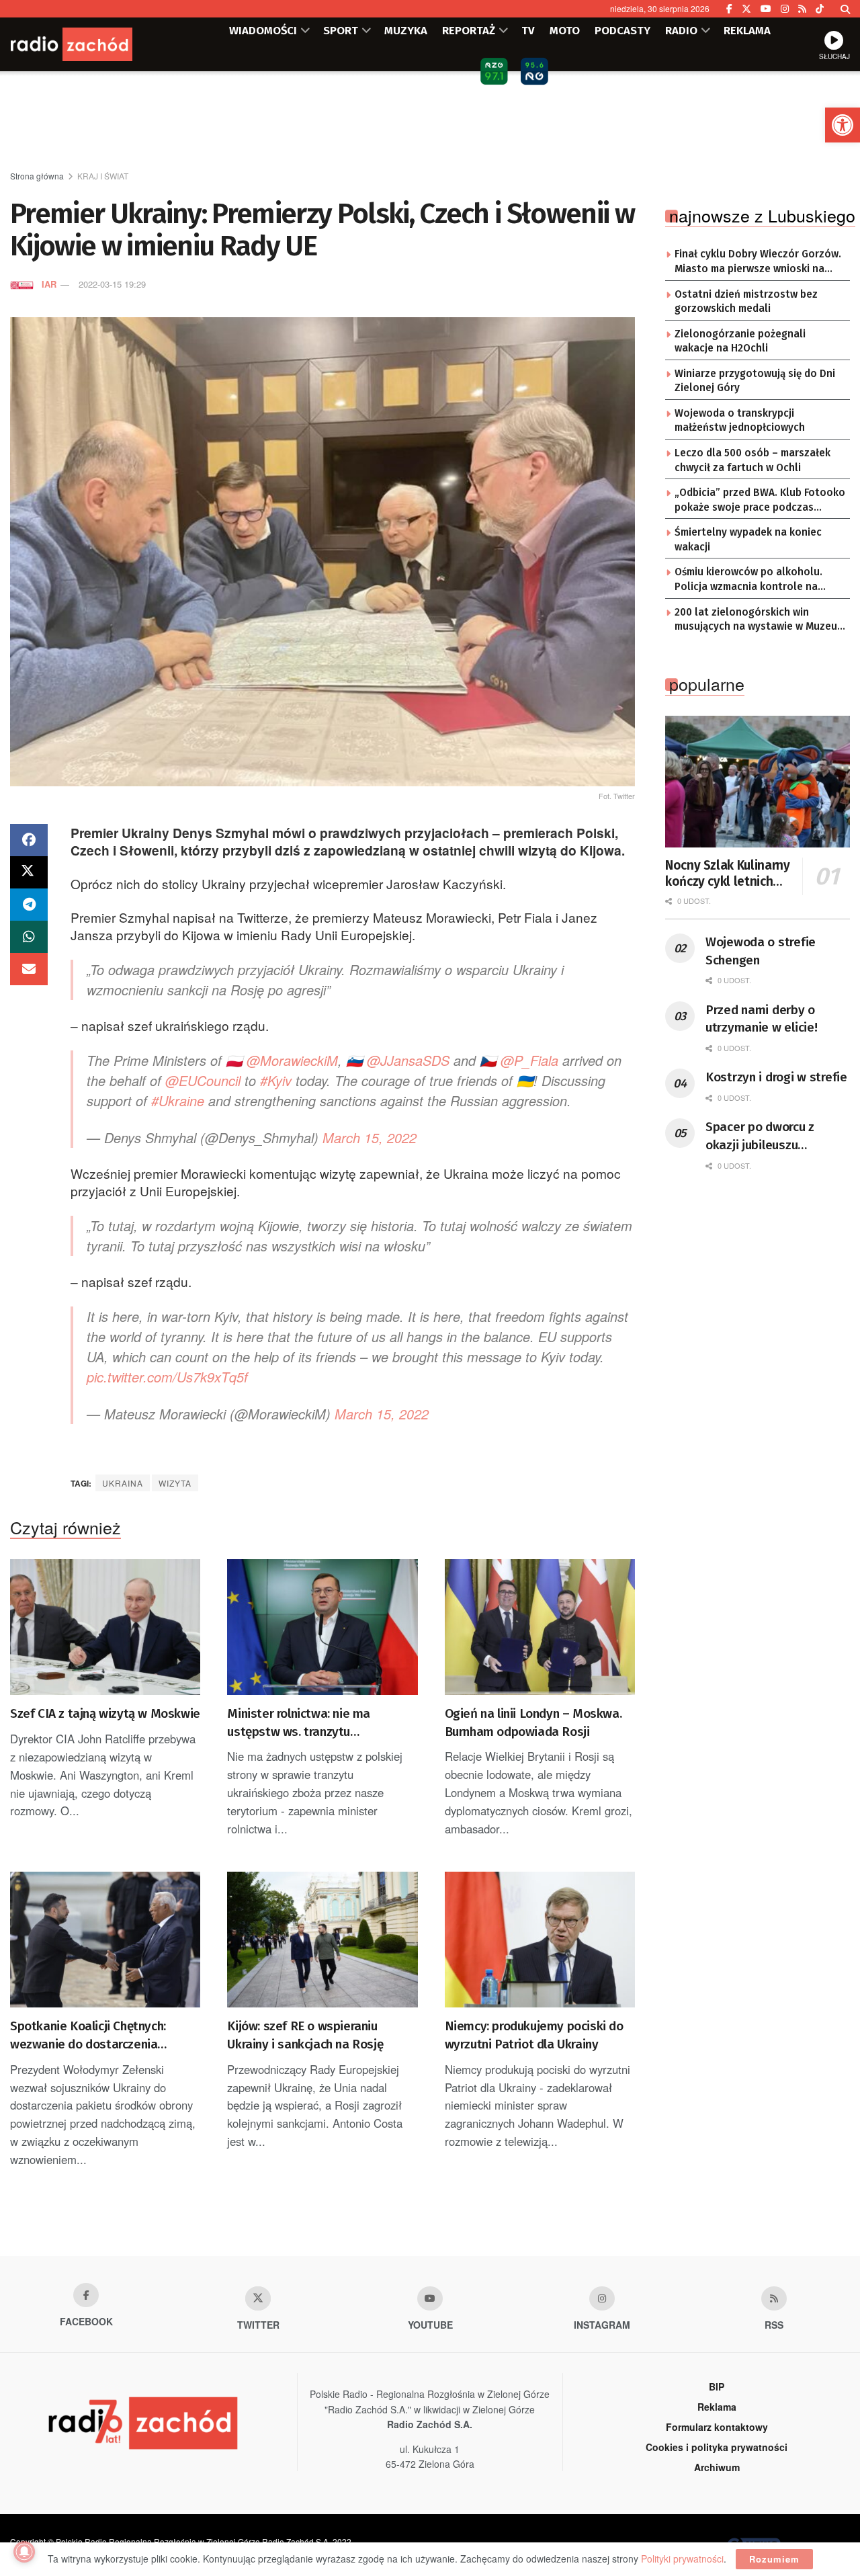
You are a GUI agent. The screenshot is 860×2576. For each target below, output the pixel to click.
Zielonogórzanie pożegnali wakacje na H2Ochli (740, 341)
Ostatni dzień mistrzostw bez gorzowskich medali (746, 302)
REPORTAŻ (469, 30)
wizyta (175, 1483)
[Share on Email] (29, 969)
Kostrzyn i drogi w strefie (776, 1077)
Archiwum (717, 2467)
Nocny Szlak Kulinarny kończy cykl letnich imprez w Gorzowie (727, 874)
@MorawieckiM (292, 1060)
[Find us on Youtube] (430, 2298)
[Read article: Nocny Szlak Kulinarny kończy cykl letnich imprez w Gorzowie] (758, 782)
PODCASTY (622, 30)
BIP (717, 2386)
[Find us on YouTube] (766, 9)
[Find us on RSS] (802, 9)
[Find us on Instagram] (785, 9)
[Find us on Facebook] (729, 9)
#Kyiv (276, 1080)
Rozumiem (774, 2559)
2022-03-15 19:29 (112, 284)
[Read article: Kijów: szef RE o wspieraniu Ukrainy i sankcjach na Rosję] (322, 1940)
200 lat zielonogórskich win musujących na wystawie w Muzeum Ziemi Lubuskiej (760, 620)
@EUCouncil (203, 1080)
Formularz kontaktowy (717, 2427)
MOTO (565, 30)
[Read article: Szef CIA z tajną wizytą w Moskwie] (105, 1627)
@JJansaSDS (408, 1060)
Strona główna (37, 176)
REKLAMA (747, 30)
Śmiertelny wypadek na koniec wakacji (748, 540)
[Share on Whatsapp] (29, 937)
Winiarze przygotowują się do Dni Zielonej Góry (755, 381)
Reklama (717, 2407)
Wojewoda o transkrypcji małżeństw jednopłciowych (740, 421)
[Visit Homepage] (91, 44)
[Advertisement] (430, 122)
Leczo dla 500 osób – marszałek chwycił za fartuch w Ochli (752, 460)
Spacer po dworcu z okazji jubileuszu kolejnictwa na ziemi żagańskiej (763, 1136)
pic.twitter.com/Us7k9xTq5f (167, 1377)
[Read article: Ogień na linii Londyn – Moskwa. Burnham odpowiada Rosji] (540, 1627)
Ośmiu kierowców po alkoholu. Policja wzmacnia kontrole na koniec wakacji (748, 580)
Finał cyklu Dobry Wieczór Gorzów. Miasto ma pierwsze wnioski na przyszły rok (758, 262)
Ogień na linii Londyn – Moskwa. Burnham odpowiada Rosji (533, 1722)
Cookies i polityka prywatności (717, 2447)
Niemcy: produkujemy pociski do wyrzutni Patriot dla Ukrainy (534, 2035)
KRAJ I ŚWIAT (103, 176)
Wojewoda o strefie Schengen (761, 951)
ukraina (123, 1483)
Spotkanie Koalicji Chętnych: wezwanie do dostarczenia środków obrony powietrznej (88, 2036)
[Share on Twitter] (29, 872)
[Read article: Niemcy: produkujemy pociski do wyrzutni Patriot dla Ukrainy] (540, 1940)
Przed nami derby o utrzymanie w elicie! (761, 1019)
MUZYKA (406, 30)
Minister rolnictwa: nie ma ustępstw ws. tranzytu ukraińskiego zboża (299, 1723)
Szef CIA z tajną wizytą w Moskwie (105, 1713)
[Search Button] (845, 9)
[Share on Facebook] (29, 840)
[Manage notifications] (24, 2552)
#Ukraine (178, 1100)
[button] (843, 125)
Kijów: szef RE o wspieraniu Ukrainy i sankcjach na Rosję (305, 2035)
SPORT (341, 30)
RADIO (681, 30)
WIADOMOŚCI (263, 30)
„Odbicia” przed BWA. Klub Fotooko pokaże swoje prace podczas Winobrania (760, 501)
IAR (49, 284)
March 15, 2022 (370, 1137)
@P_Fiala (529, 1060)
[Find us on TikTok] (820, 9)
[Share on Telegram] (29, 905)
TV (528, 30)
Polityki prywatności (682, 2559)
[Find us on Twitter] (746, 9)
